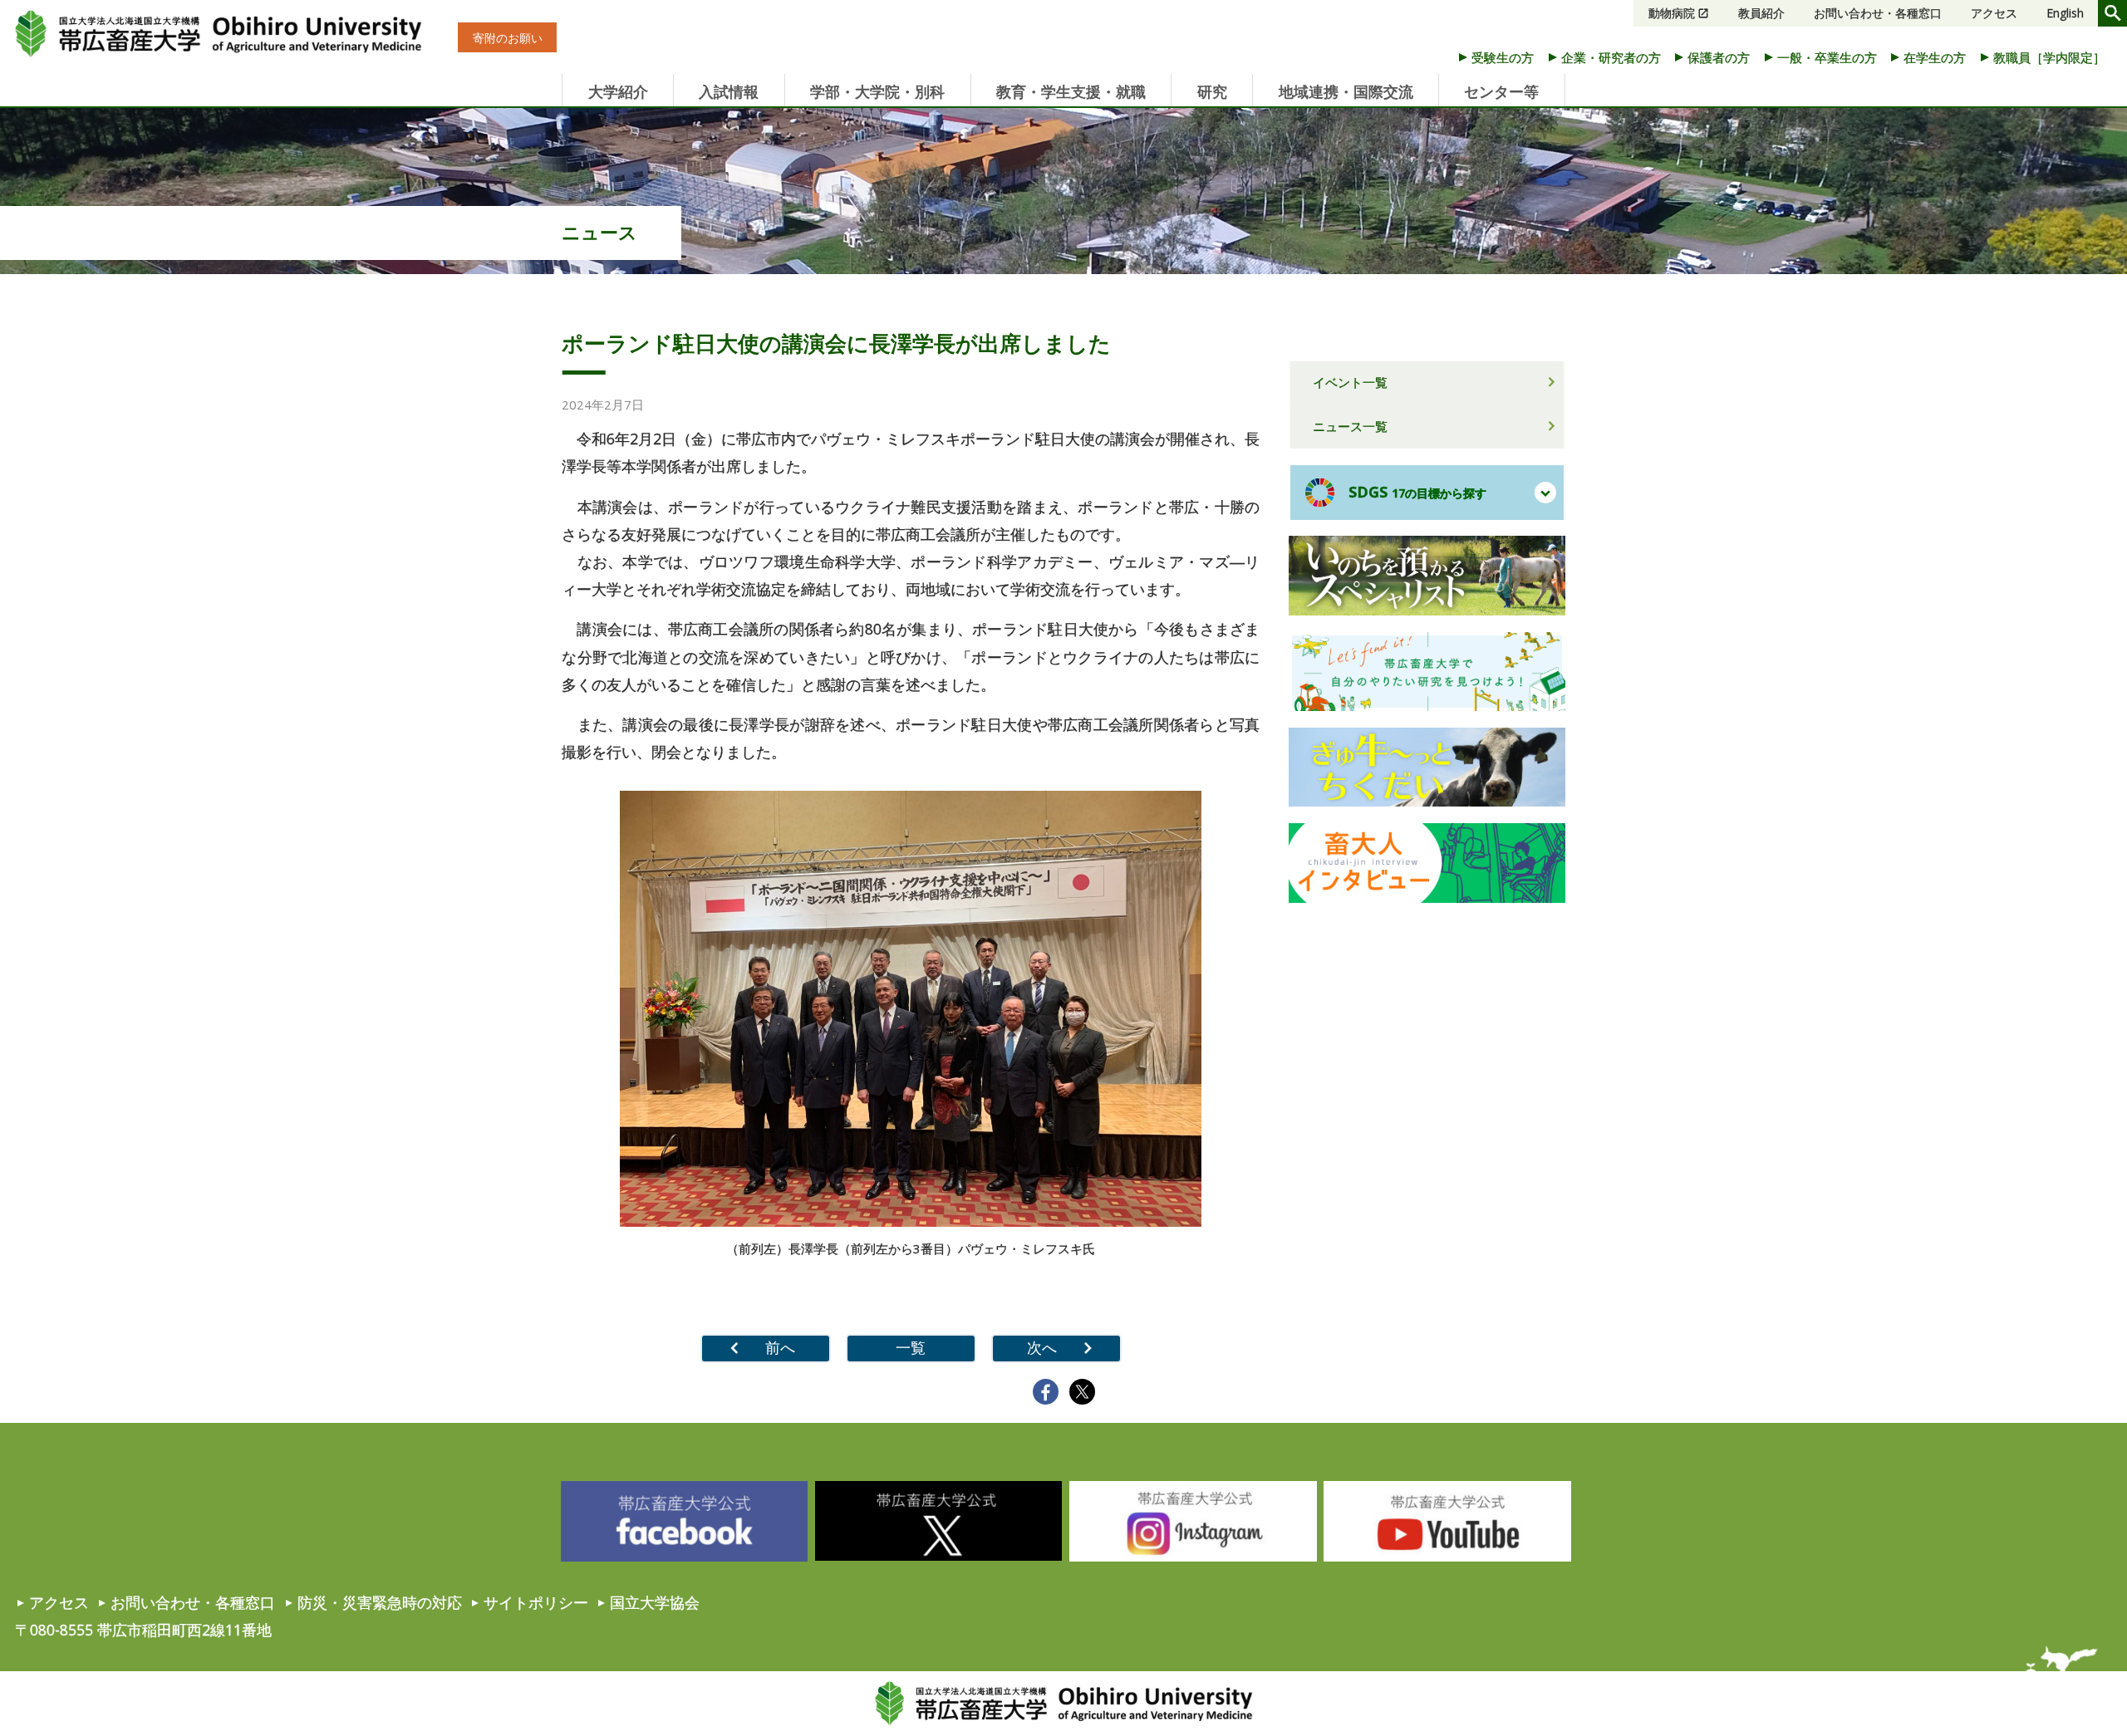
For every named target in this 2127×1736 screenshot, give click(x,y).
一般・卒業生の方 (1827, 57)
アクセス (1994, 13)
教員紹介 (1761, 13)
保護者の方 (1719, 57)
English (2065, 13)
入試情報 (729, 91)
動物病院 (1672, 13)
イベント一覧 (1350, 382)
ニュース (599, 232)
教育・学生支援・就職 (1071, 91)
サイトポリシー (536, 1602)
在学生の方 (1935, 57)
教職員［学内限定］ (2049, 57)
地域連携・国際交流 (1346, 91)
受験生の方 (1503, 57)
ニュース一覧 (1350, 426)
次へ (1042, 1347)
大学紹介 (618, 91)
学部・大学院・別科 (877, 91)
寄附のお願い (508, 38)
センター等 (1501, 91)
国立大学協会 (655, 1602)
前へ (780, 1347)
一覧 (911, 1347)
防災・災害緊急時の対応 (380, 1602)
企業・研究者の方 (1611, 57)
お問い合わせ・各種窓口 (1878, 13)
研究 (1212, 91)
